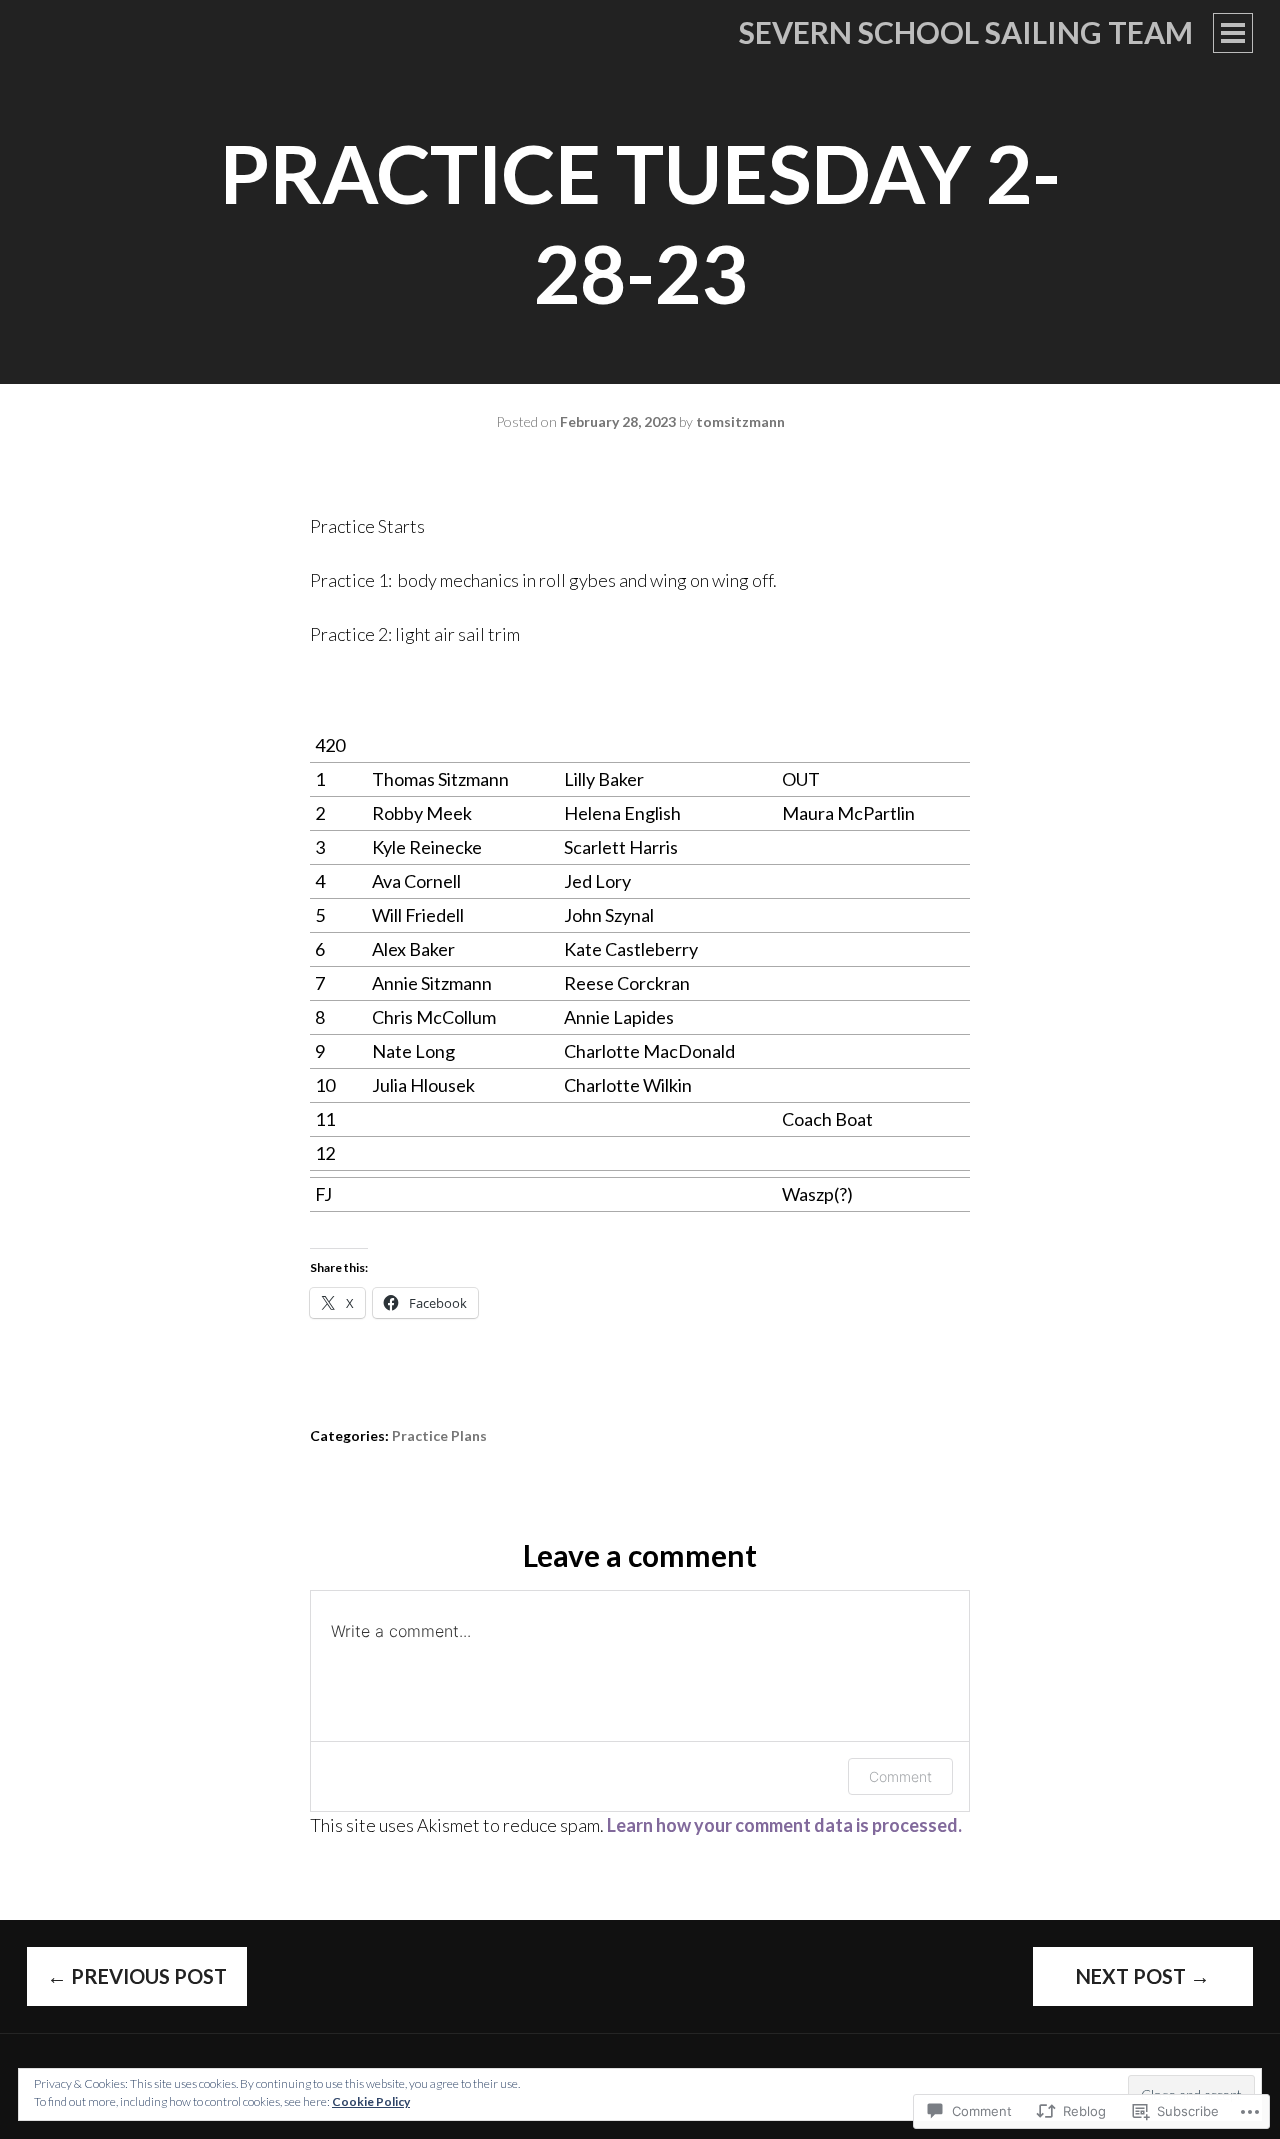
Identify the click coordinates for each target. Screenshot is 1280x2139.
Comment (900, 1776)
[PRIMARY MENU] (1233, 33)
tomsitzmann (740, 421)
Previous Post (137, 1976)
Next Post (1143, 1976)
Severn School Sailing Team (966, 32)
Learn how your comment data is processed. (784, 1825)
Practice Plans (439, 1435)
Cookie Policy (371, 2101)
